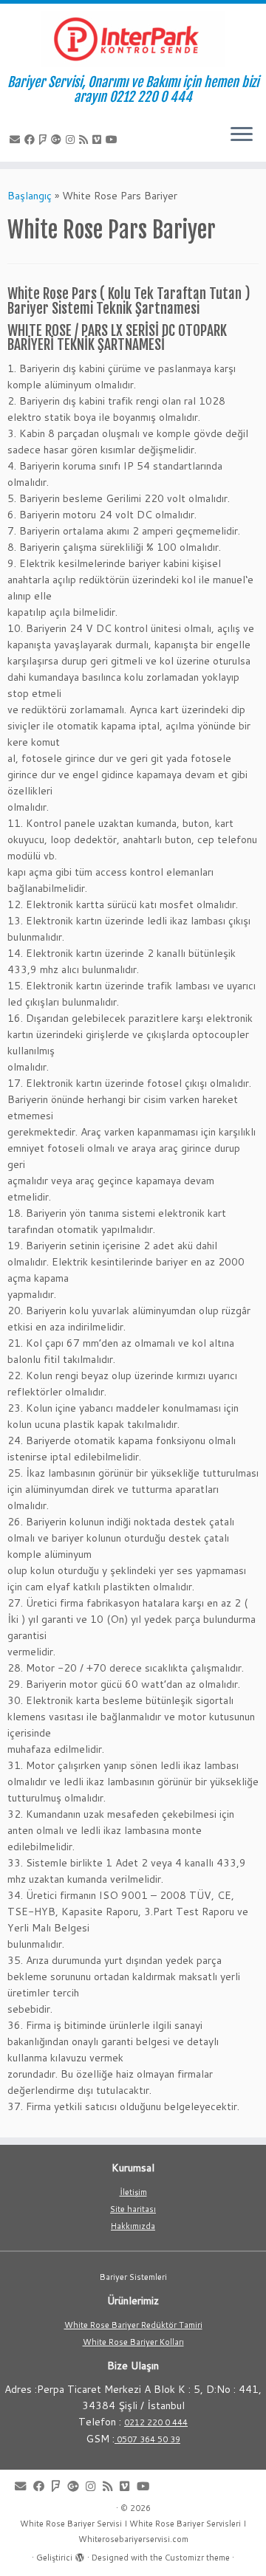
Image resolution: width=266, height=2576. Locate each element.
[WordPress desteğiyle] (80, 2555)
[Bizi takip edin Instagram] (72, 140)
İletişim (133, 2192)
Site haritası (133, 2209)
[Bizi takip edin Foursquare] (45, 140)
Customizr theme (197, 2558)
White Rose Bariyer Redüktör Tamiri (133, 2325)
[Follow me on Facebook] (32, 140)
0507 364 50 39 (147, 2439)
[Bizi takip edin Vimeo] (99, 140)
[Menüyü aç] (242, 135)
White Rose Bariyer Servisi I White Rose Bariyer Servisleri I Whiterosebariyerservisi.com (133, 2531)
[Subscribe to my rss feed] (86, 140)
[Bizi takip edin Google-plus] (58, 140)
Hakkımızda (133, 2226)
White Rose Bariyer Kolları (133, 2342)
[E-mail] (17, 140)
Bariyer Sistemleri (133, 2277)
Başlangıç (30, 196)
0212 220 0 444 (156, 2422)
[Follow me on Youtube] (114, 140)
